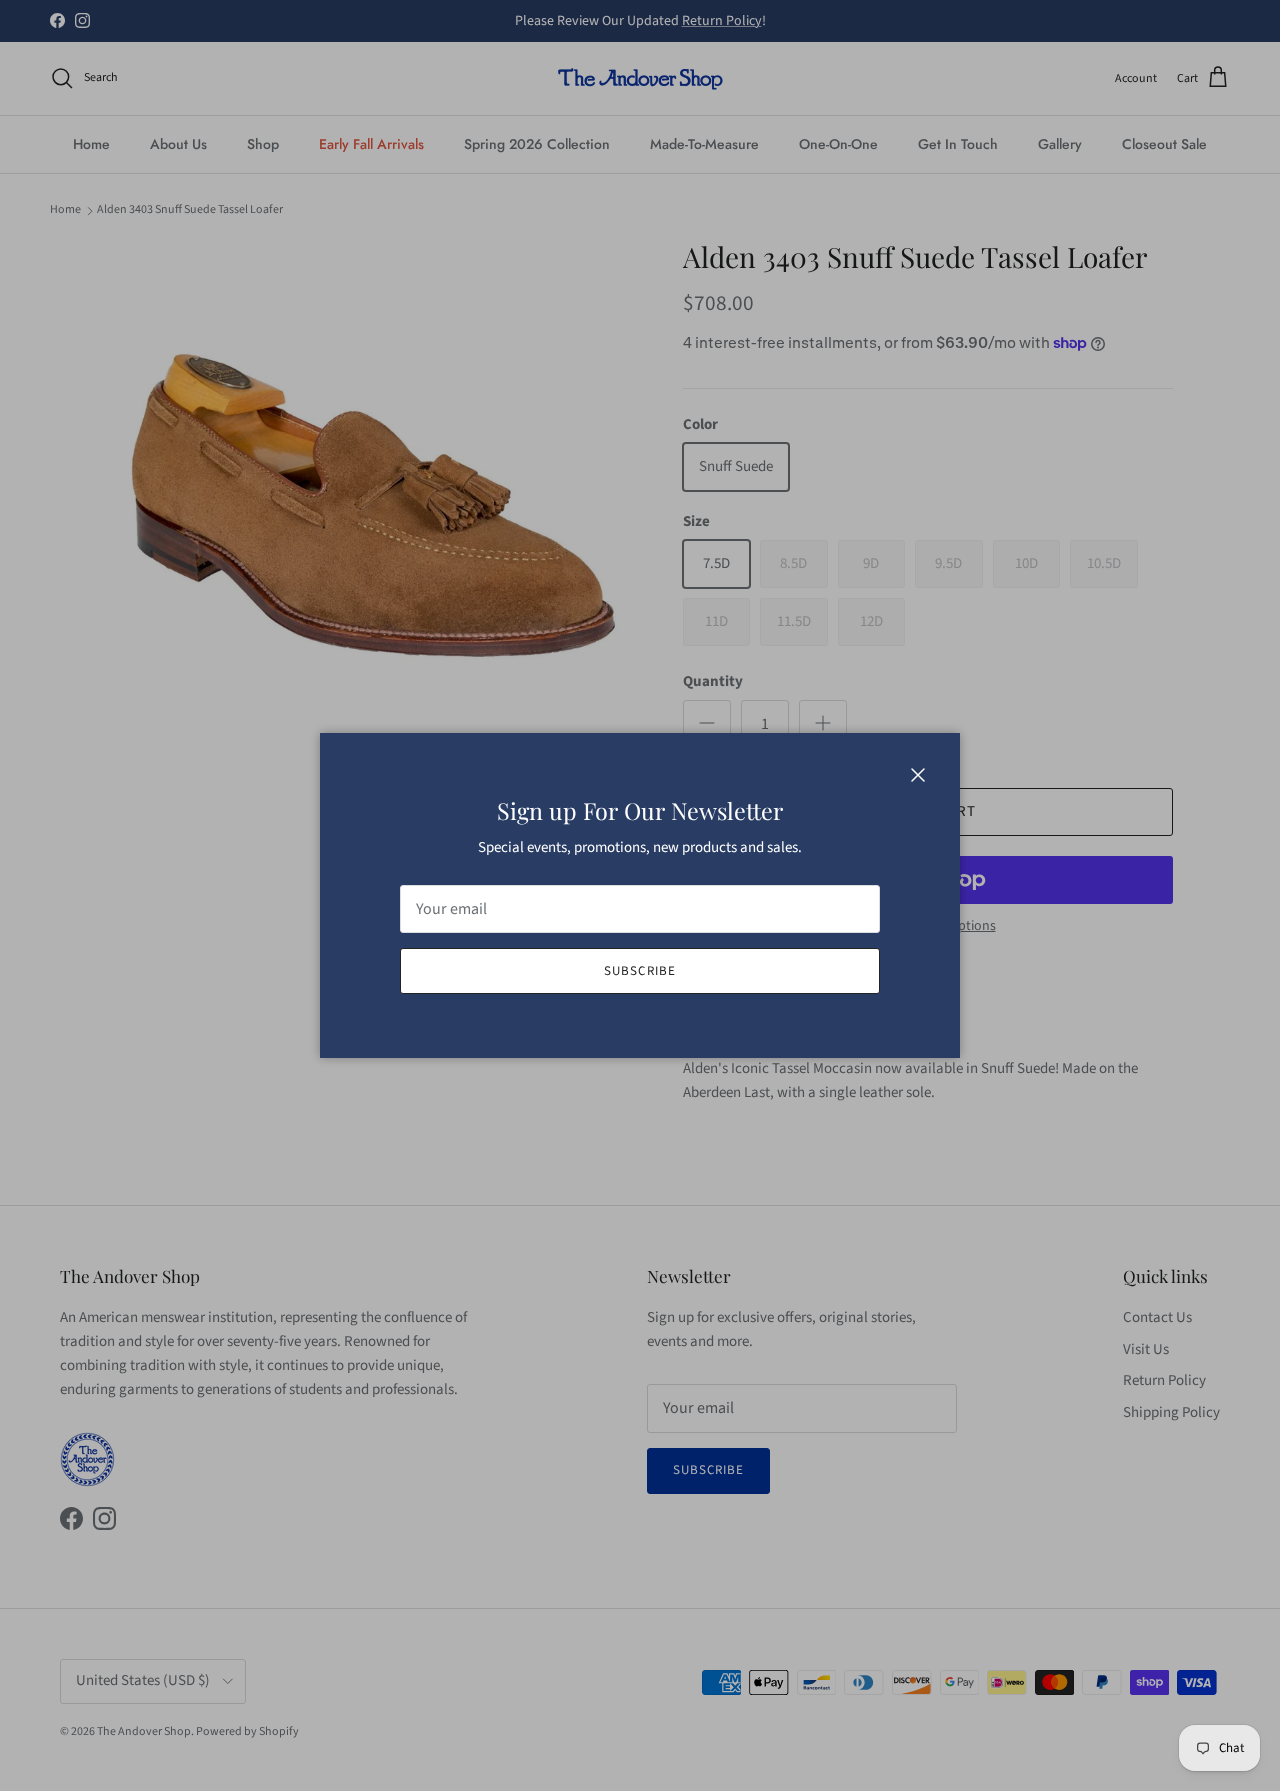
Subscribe (639, 971)
